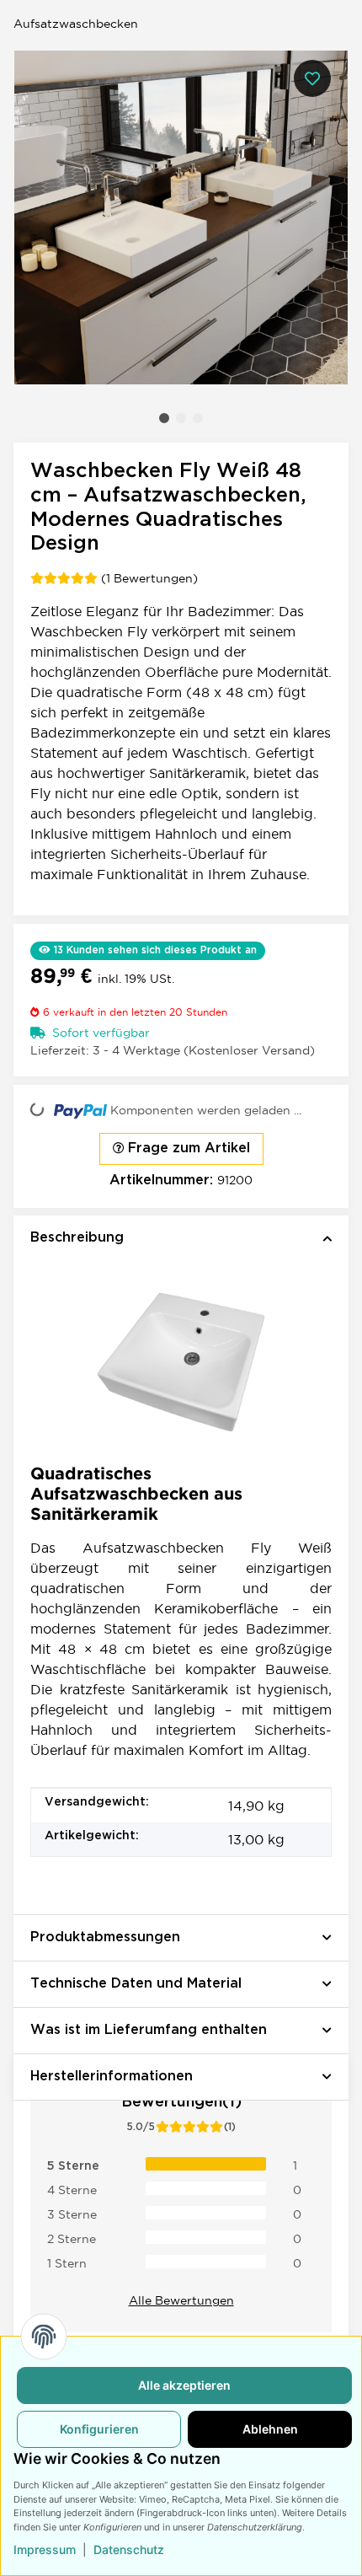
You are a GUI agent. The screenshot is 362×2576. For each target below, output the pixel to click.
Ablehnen (270, 2429)
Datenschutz (129, 2549)
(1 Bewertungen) (149, 578)
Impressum (45, 2549)
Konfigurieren (99, 2429)
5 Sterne (73, 2166)
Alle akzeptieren (184, 2385)
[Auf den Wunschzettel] (312, 78)
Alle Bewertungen (181, 2300)
